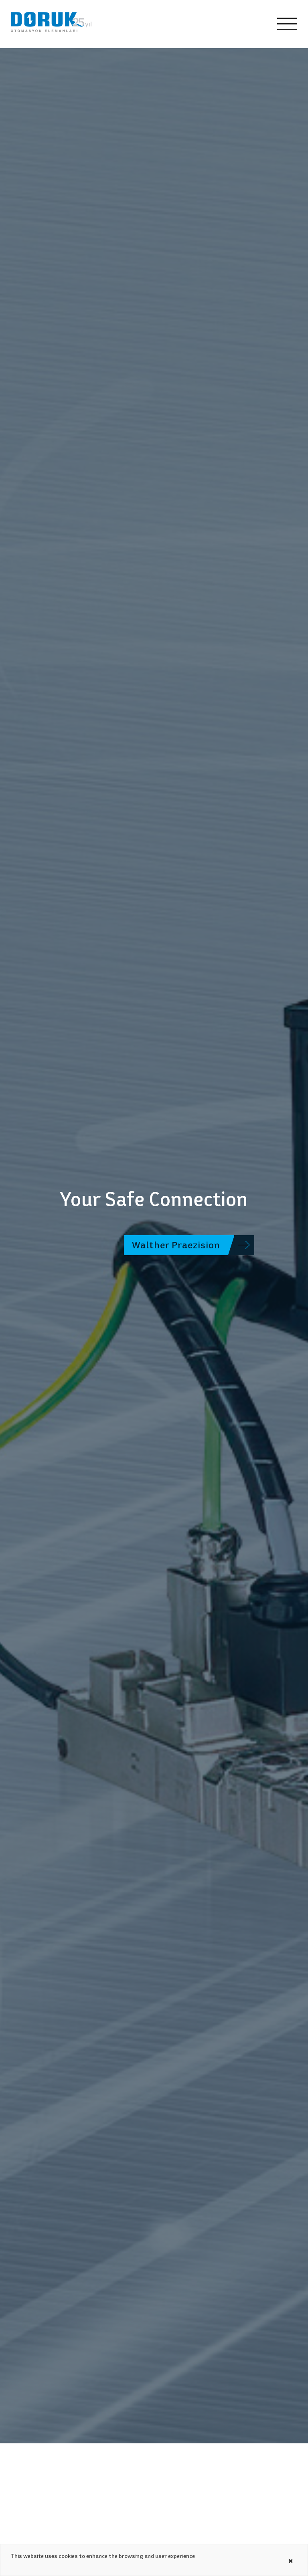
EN (238, 24)
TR (218, 24)
